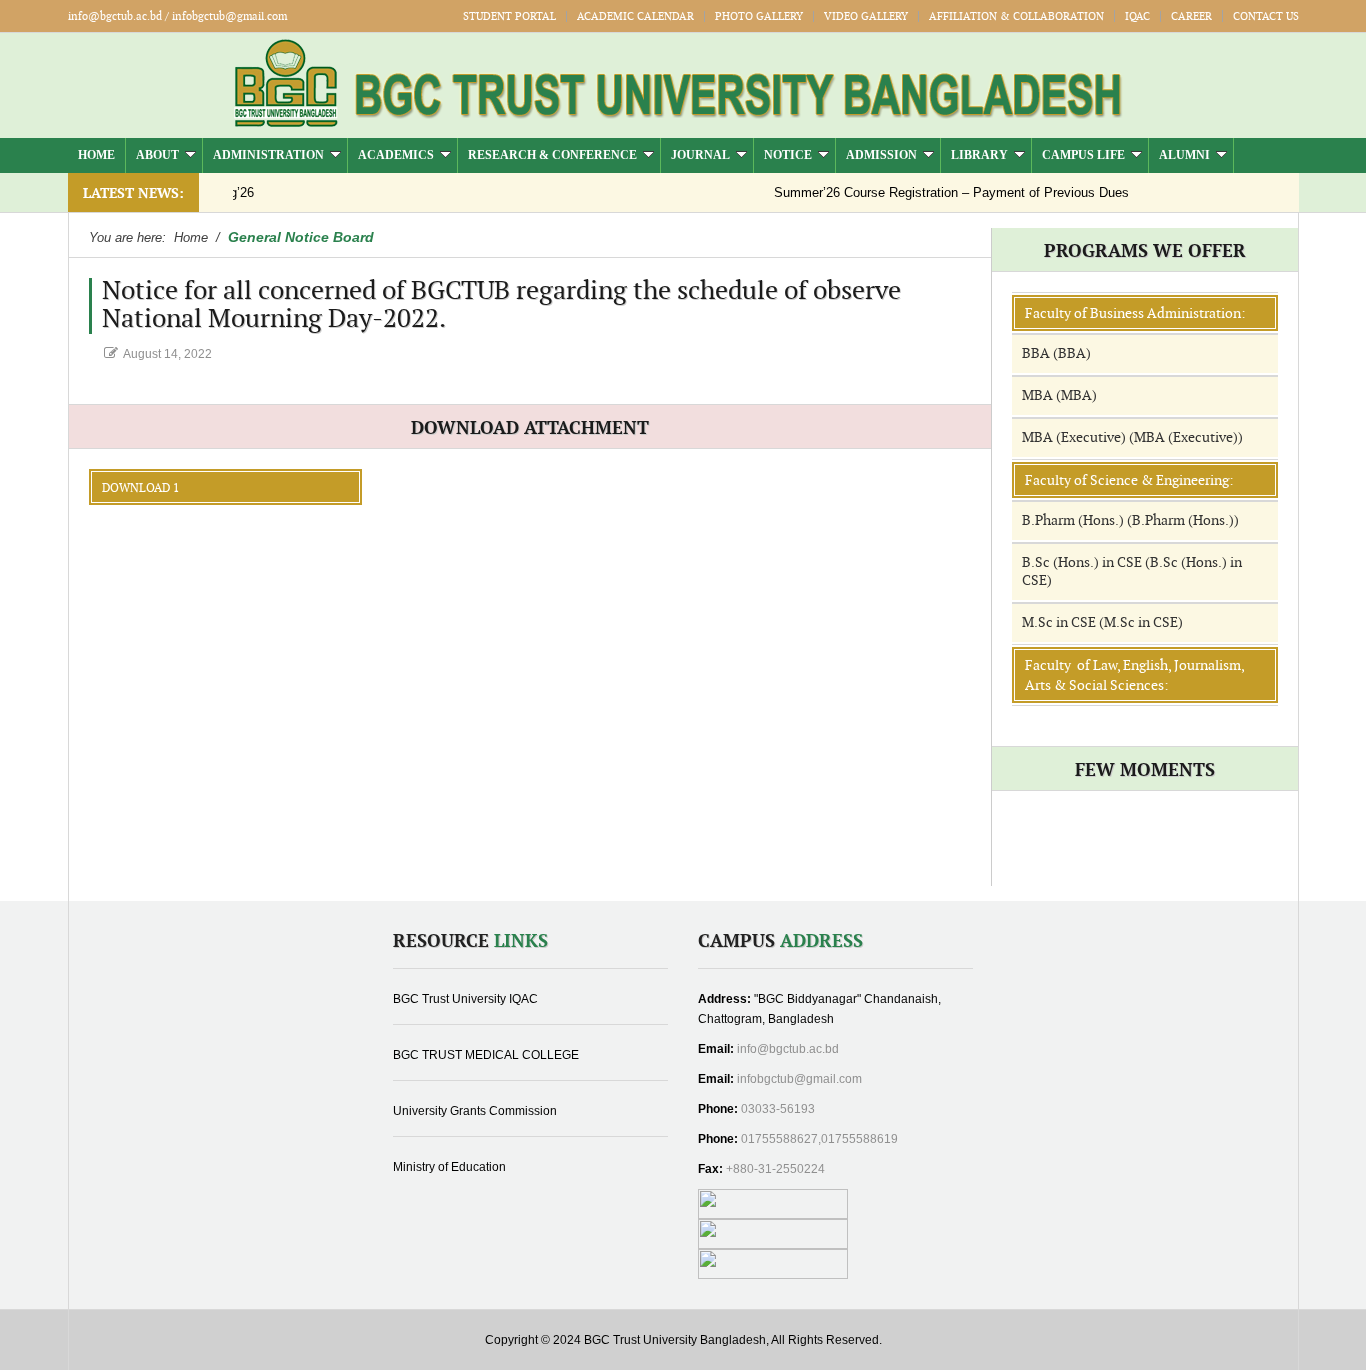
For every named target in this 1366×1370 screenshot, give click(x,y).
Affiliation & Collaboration (1016, 16)
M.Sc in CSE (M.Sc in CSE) (1102, 622)
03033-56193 (778, 1109)
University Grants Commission (475, 1111)
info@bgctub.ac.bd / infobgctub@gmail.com (177, 16)
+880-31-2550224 (775, 1169)
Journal (700, 155)
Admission (881, 155)
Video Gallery (866, 16)
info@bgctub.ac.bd (788, 1049)
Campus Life (1083, 155)
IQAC (1137, 16)
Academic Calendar (635, 16)
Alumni (1184, 155)
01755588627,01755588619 (819, 1139)
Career (1191, 16)
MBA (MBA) (1059, 395)
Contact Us (1266, 16)
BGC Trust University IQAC (465, 999)
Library (979, 155)
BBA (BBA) (1056, 353)
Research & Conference (552, 155)
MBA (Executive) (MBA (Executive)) (1132, 437)
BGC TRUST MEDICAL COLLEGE (486, 1055)
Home (96, 155)
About (157, 155)
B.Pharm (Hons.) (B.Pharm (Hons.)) (1130, 520)
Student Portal (509, 16)
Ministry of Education (449, 1167)
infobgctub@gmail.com (799, 1079)
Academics (396, 155)
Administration (268, 155)
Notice (788, 155)
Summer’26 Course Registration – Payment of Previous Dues (922, 192)
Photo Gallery (759, 16)
